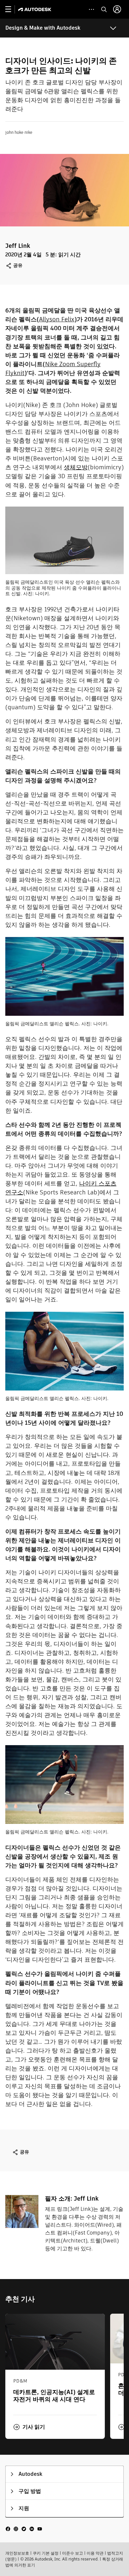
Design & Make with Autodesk (43, 28)
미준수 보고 (73, 2553)
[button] (29, 2427)
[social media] (24, 2528)
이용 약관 (95, 2553)
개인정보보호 (17, 2553)
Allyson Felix (57, 319)
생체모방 (76, 467)
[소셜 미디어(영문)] (24, 2528)
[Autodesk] (36, 9)
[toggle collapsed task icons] (91, 9)
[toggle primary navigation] (12, 9)
